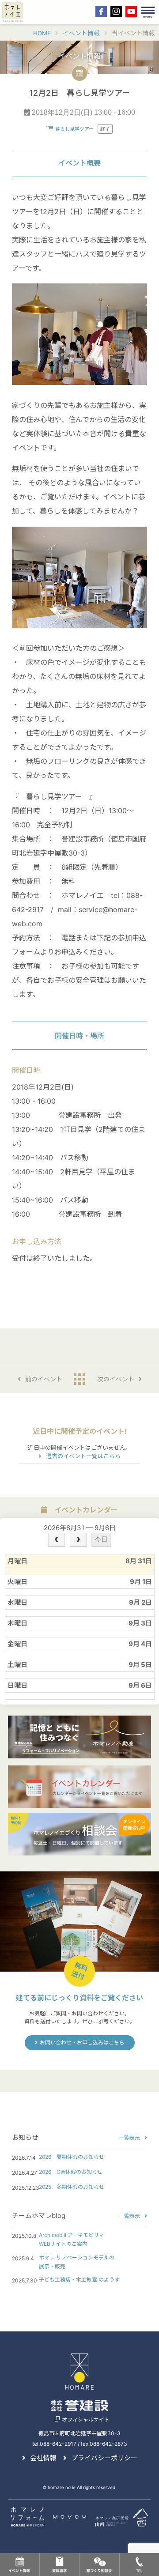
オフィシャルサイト (86, 2419)
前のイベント (44, 1379)
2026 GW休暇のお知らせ (71, 2172)
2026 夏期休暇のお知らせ (72, 2157)
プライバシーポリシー (104, 2458)
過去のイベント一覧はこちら (83, 1456)
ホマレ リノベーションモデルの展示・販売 (77, 2262)
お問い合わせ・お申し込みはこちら (82, 2042)
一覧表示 (129, 2138)
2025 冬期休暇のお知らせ (72, 2187)
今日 (101, 1539)
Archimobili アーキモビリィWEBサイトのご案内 (72, 2239)
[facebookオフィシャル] (101, 11)
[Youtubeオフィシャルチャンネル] (131, 11)
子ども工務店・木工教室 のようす (79, 2280)
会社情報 (43, 2458)
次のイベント (116, 1379)
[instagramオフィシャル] (116, 11)
